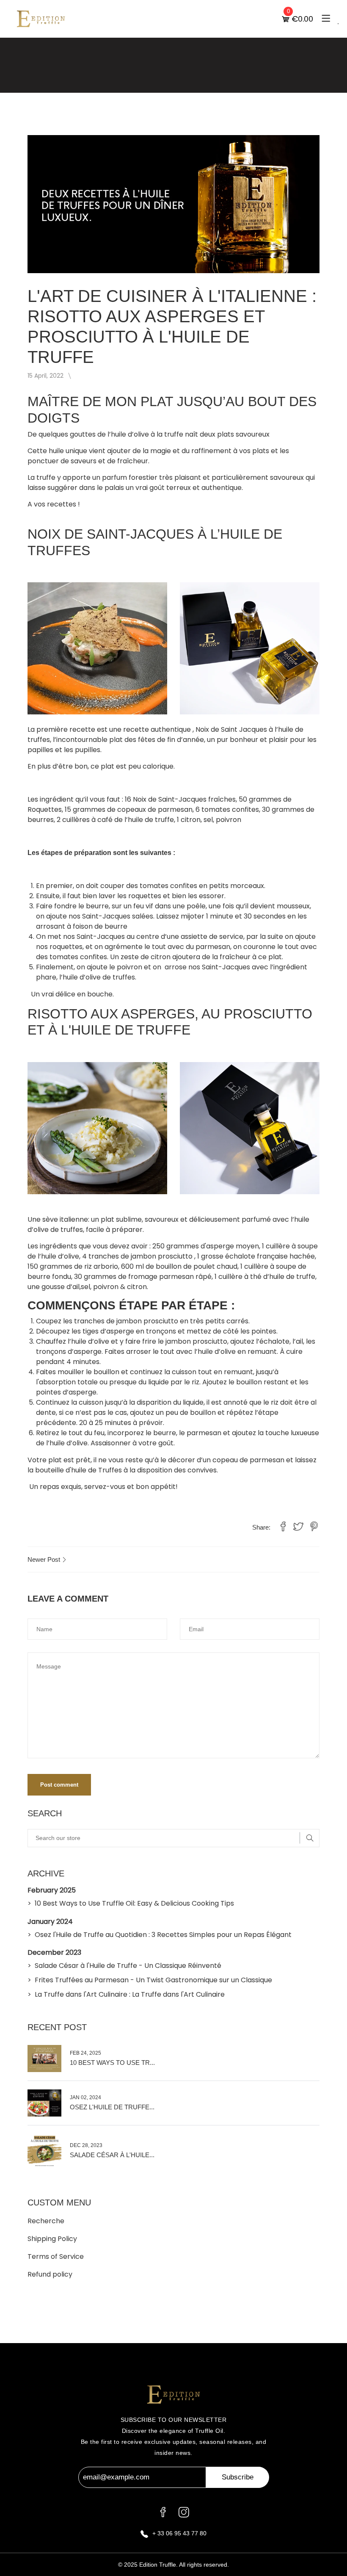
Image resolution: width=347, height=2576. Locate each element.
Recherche (46, 2221)
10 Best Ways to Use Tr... (112, 2063)
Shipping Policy (52, 2239)
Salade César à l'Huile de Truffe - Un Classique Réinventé (128, 1966)
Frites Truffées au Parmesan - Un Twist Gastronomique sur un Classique (153, 1980)
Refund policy (50, 2274)
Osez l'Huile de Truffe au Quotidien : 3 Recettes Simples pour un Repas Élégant (163, 1935)
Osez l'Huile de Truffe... (112, 2107)
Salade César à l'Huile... (112, 2155)
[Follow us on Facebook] (283, 1527)
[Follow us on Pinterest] (314, 1527)
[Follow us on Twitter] (298, 1527)
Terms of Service (56, 2256)
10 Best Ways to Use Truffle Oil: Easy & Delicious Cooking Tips (134, 1903)
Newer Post (45, 1559)
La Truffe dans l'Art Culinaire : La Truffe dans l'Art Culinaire (130, 1994)
